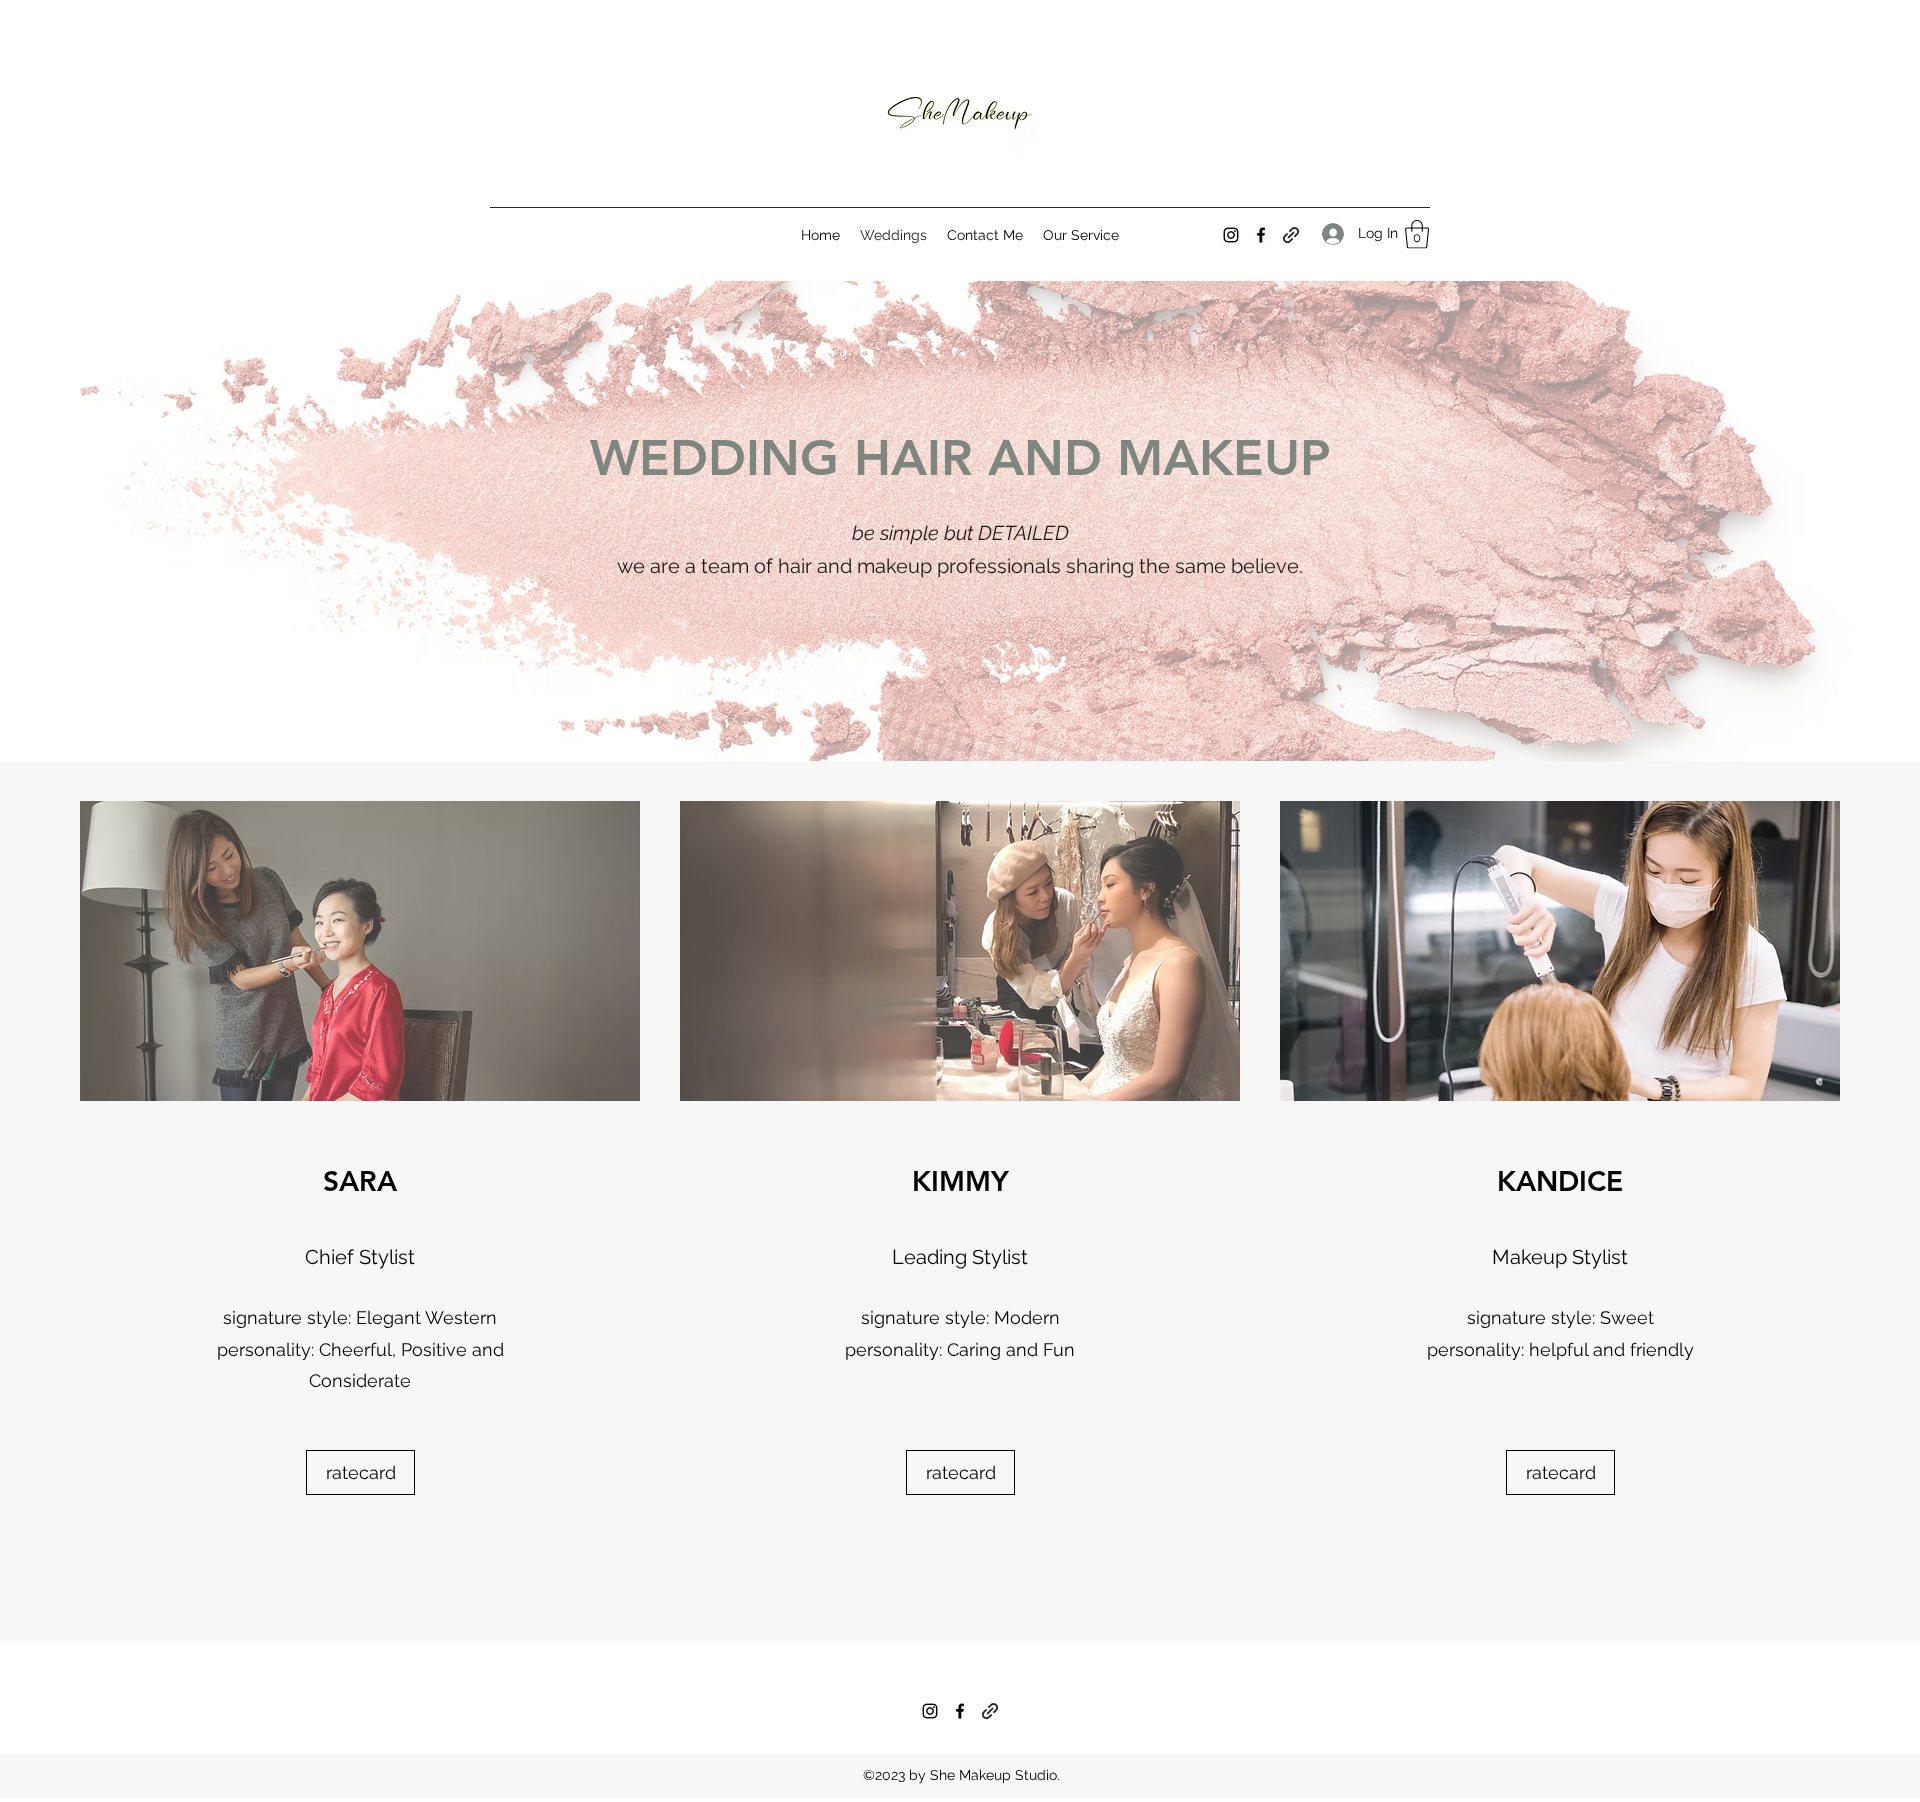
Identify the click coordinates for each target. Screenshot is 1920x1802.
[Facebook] (1261, 235)
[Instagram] (1231, 235)
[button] (1417, 234)
